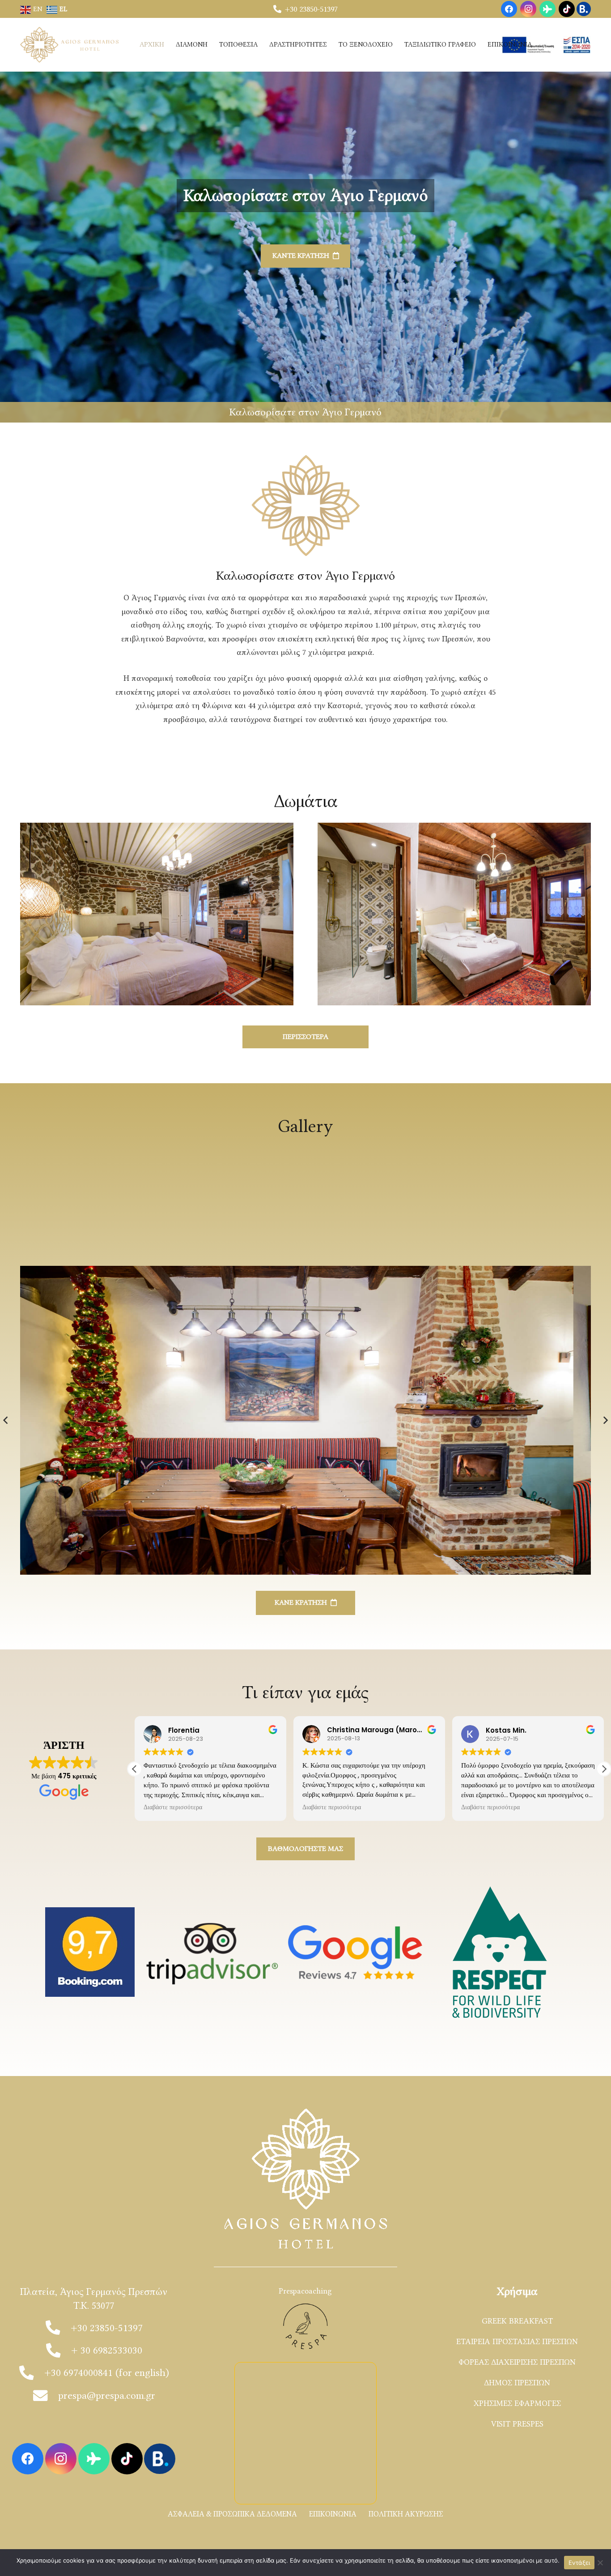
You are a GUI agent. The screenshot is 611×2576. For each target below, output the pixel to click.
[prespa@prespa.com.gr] (45, 2396)
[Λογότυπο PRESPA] (305, 2326)
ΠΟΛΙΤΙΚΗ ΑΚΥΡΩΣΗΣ (406, 2514)
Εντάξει (579, 2563)
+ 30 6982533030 (107, 2350)
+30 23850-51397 (107, 2328)
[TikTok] (567, 9)
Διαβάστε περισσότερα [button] (332, 1807)
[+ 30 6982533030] (58, 2350)
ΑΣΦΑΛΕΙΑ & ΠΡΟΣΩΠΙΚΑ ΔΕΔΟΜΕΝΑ (232, 2514)
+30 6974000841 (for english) (107, 2373)
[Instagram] (528, 9)
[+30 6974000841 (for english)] (32, 2373)
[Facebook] (509, 9)
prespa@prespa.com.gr (107, 2395)
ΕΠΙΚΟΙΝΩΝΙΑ (333, 2514)
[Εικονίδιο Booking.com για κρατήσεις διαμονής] (584, 9)
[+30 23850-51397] (58, 2328)
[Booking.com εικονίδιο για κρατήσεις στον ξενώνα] (160, 2459)
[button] (604, 1769)
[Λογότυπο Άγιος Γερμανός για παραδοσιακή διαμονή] (71, 45)
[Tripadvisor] (547, 9)
